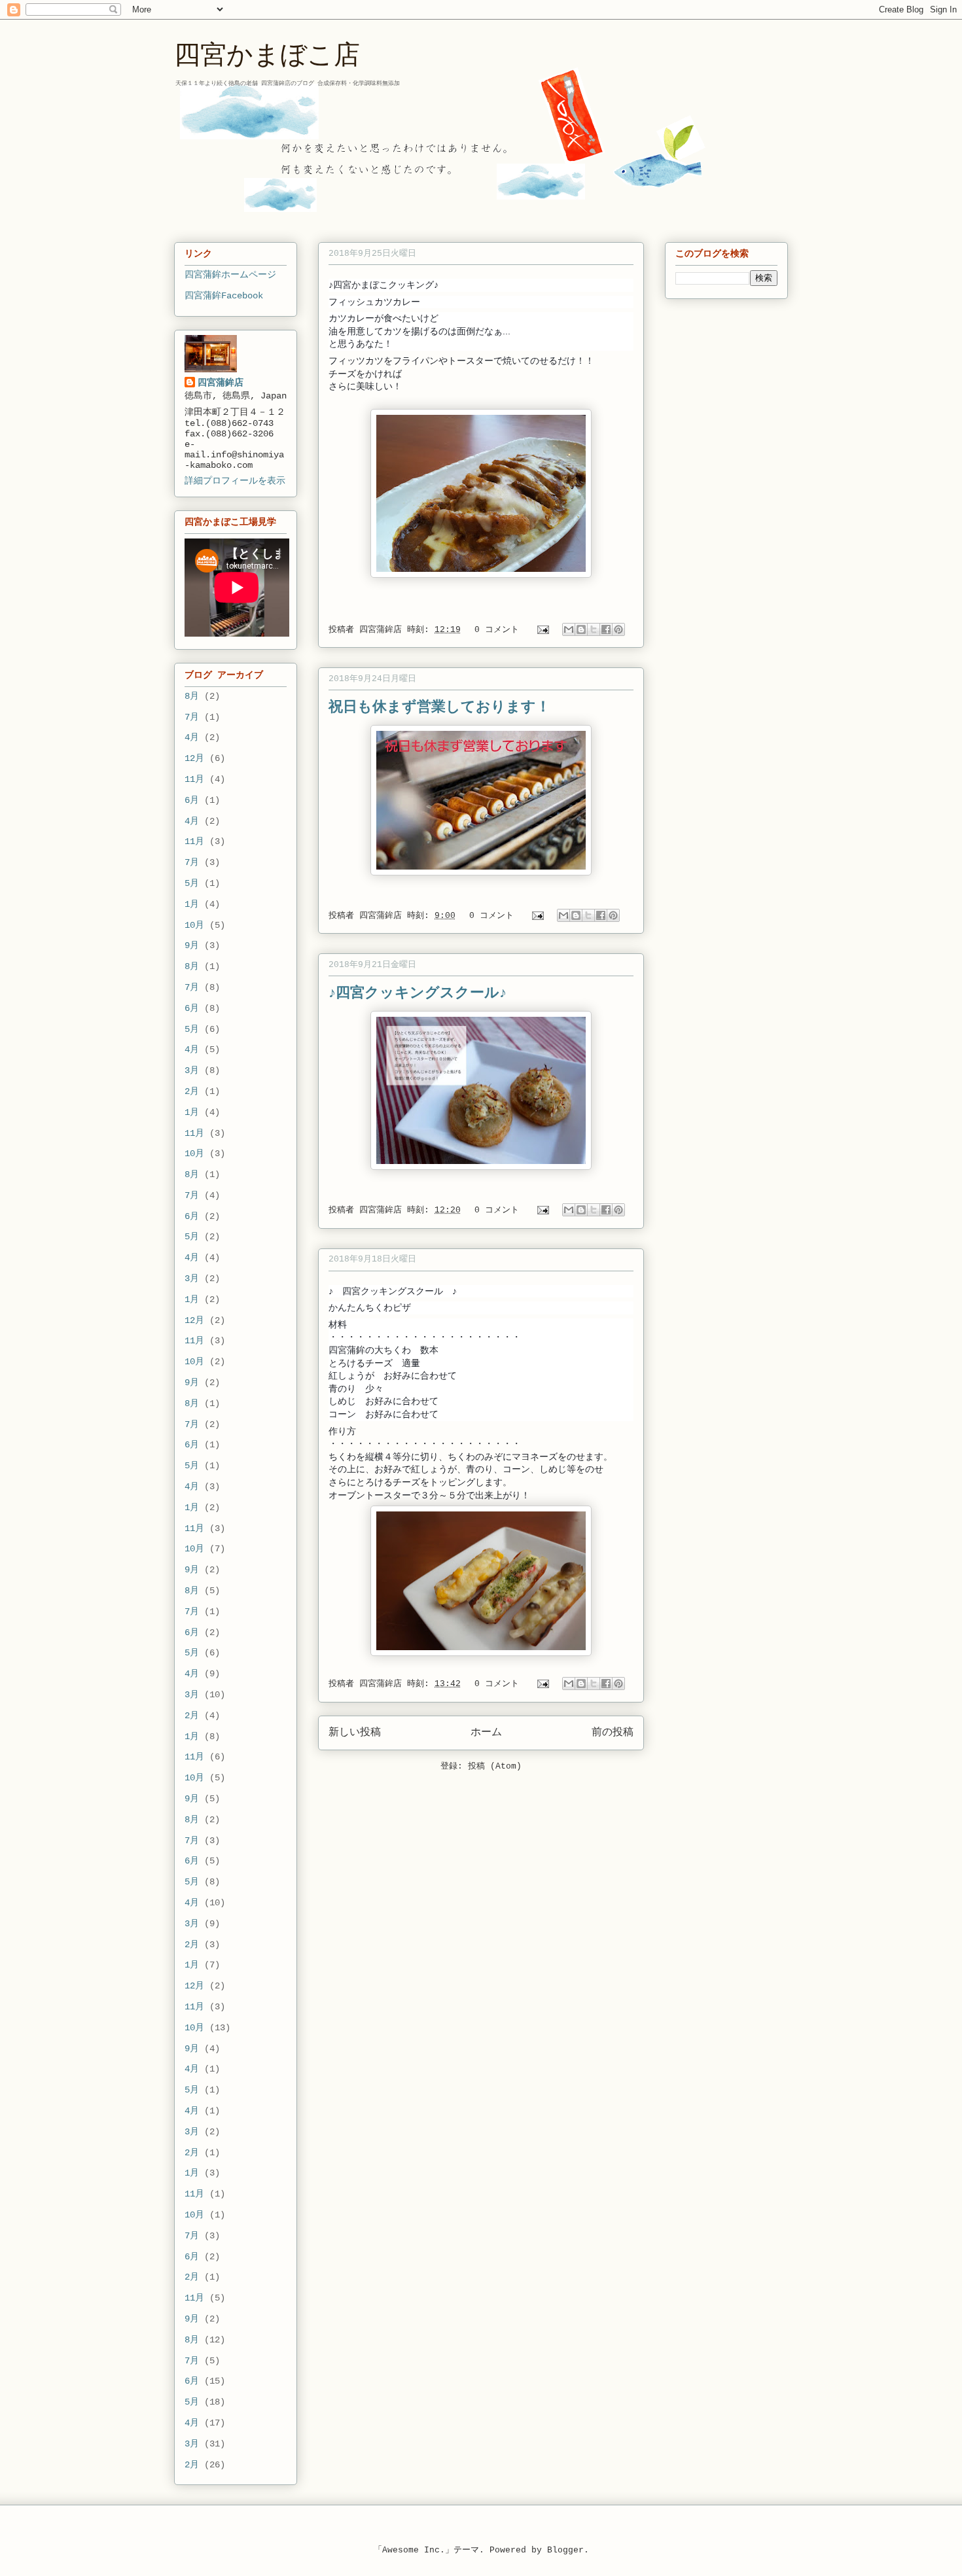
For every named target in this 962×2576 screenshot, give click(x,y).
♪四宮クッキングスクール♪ (418, 991)
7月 (192, 717)
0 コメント (497, 630)
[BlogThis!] (581, 629)
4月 (192, 737)
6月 (192, 800)
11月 (194, 779)
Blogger (565, 2550)
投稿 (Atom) (495, 1766)
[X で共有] (594, 629)
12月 (194, 758)
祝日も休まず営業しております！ (439, 705)
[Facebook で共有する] (606, 629)
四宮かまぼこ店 (267, 52)
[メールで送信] (569, 629)
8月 (192, 696)
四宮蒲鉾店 (383, 630)
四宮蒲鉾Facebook (224, 296)
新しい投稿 (355, 1733)
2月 (192, 1091)
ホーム (486, 1733)
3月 (192, 1070)
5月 (192, 883)
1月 (192, 904)
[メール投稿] (543, 630)
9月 (192, 945)
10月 (194, 925)
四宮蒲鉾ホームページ (230, 275)
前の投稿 (613, 1733)
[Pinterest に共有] (618, 629)
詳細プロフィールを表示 (235, 481)
